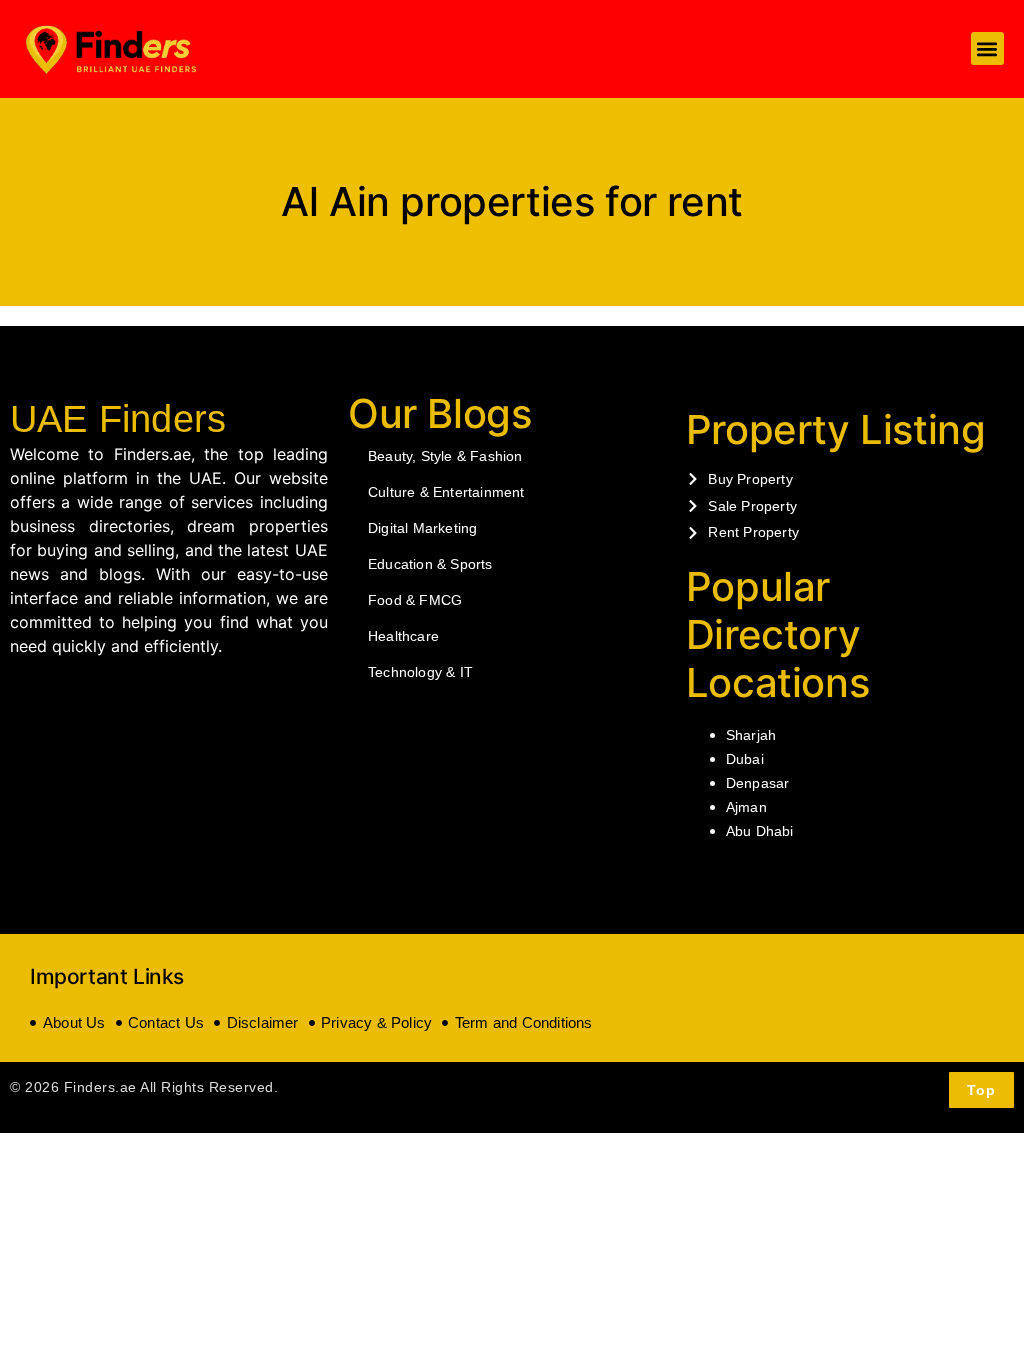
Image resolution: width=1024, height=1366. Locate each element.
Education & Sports (430, 564)
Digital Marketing (422, 528)
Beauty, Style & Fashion (445, 456)
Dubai (745, 759)
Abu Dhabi (760, 831)
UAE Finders (118, 419)
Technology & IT (420, 672)
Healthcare (403, 636)
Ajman (746, 807)
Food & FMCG (415, 600)
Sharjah (751, 735)
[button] (987, 48)
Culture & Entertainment (446, 492)
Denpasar (758, 783)
